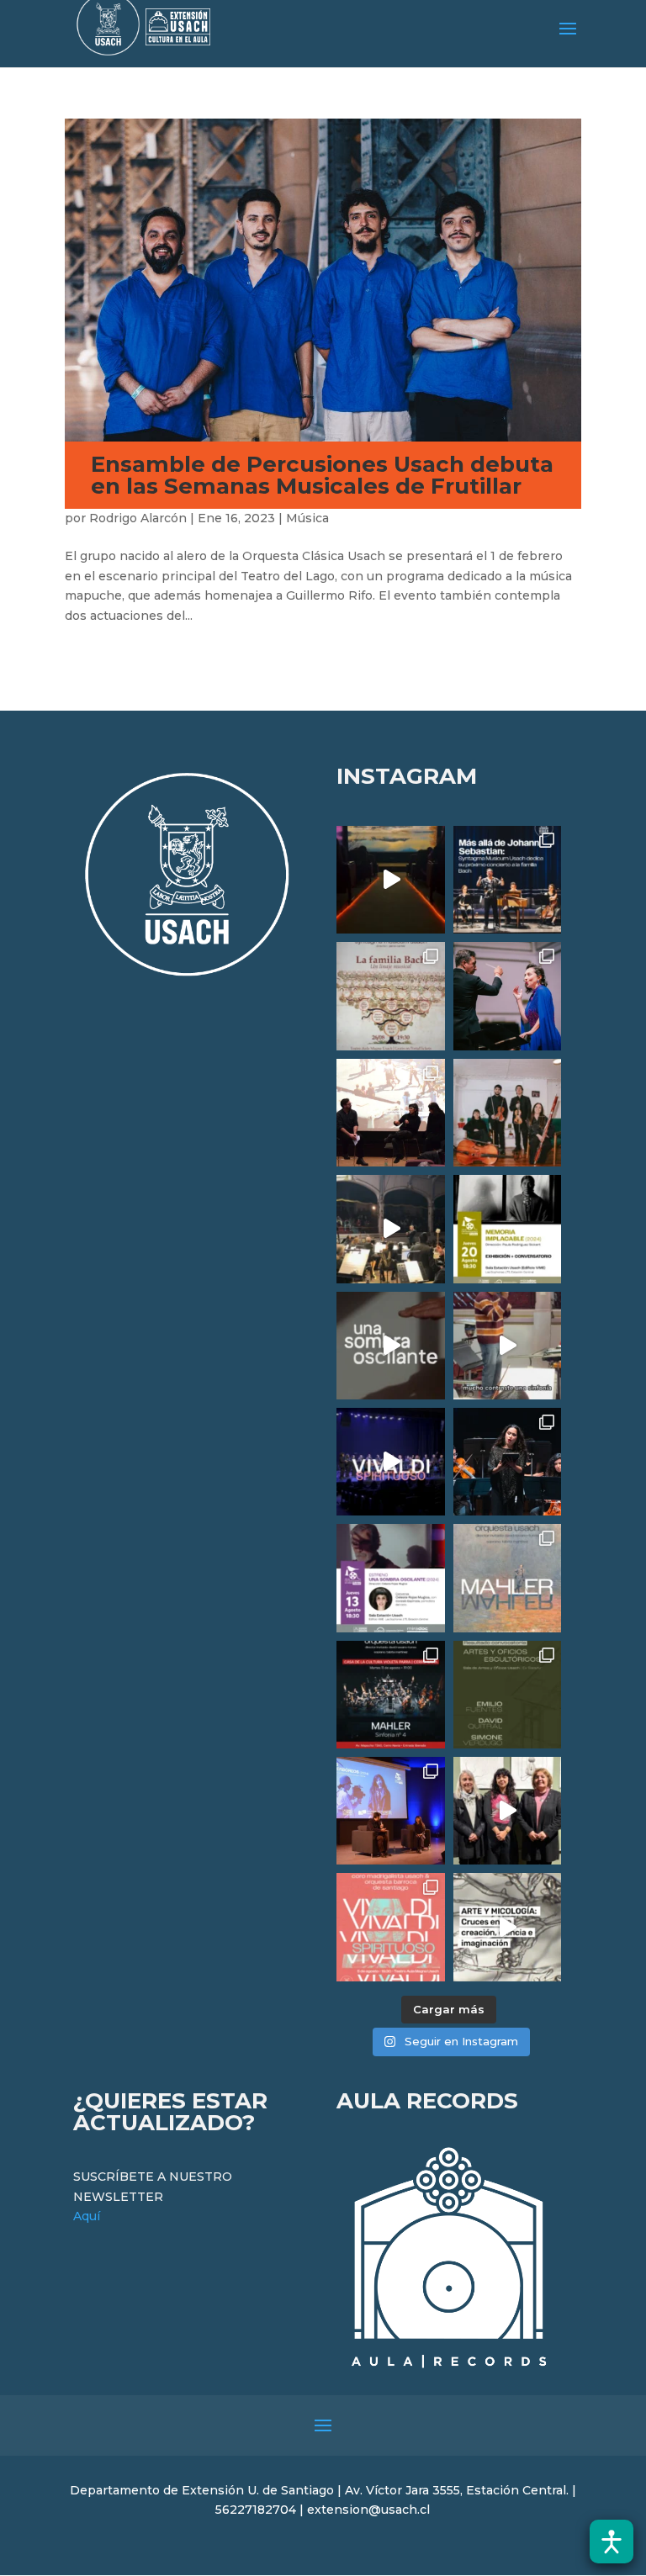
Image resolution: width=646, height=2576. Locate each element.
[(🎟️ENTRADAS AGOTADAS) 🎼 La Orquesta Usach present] (507, 1578)
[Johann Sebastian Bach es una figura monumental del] (507, 880)
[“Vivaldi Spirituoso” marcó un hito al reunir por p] (390, 1462)
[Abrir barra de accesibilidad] (612, 2542)
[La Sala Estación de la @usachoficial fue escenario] (390, 1113)
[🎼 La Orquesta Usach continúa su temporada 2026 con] (390, 1695)
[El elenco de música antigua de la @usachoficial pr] (390, 996)
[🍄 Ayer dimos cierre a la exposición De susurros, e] (507, 1811)
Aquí (87, 2216)
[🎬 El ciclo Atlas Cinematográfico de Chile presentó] (390, 1811)
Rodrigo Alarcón (138, 518)
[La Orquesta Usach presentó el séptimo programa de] (390, 1229)
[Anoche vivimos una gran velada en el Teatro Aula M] (507, 1462)
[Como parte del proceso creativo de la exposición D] (507, 1927)
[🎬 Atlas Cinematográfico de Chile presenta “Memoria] (507, 1229)
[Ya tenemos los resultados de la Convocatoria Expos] (507, 1695)
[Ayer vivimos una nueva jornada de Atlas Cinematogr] (390, 880)
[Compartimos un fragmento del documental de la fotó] (390, 1346)
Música (307, 518)
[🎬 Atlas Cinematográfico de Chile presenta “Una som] (390, 1578)
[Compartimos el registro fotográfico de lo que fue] (507, 996)
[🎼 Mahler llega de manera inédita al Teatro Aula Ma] (507, 1346)
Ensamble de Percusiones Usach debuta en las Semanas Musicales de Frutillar (322, 475)
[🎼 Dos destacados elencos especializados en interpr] (390, 1927)
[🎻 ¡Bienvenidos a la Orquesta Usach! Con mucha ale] (507, 1113)
